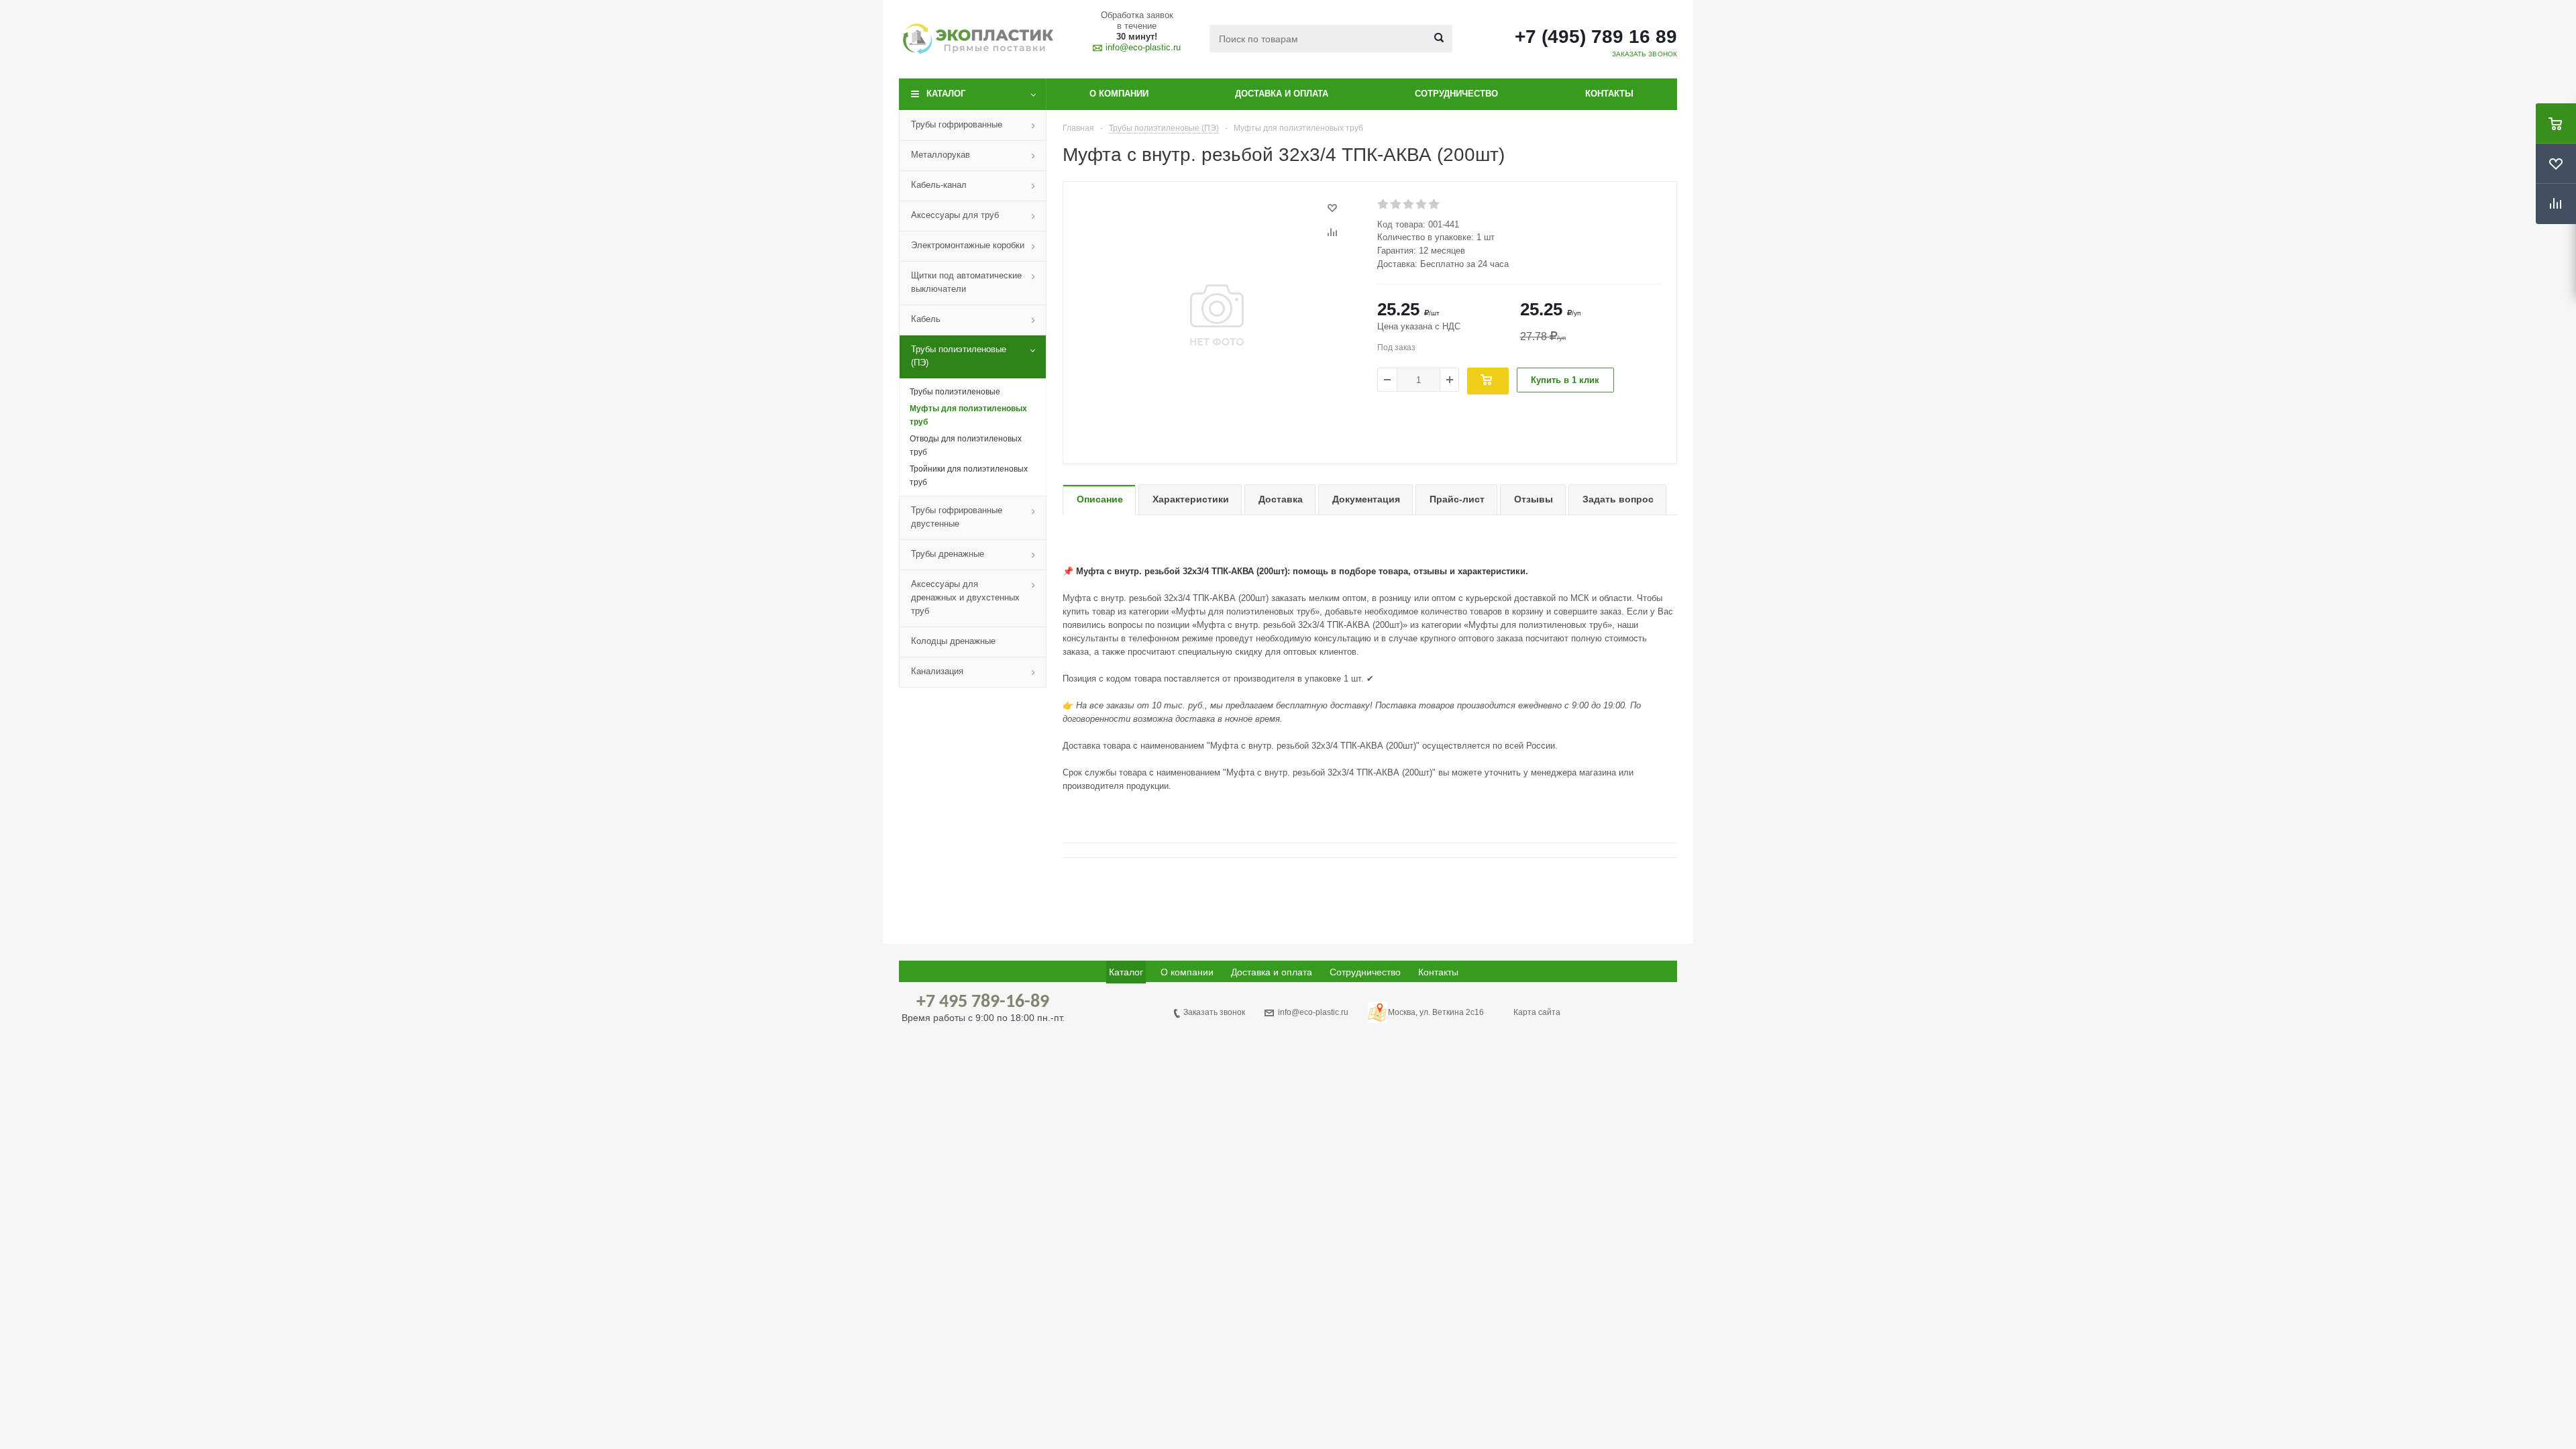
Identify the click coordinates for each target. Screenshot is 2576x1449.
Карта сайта (1537, 1012)
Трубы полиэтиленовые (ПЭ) (959, 356)
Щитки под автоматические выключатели (966, 282)
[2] (1396, 205)
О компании (1119, 94)
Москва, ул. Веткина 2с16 (1436, 1012)
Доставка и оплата (1282, 94)
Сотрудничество (1456, 94)
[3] (1409, 205)
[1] (1384, 205)
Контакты (1609, 94)
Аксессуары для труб (955, 215)
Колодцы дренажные (953, 641)
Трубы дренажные (948, 554)
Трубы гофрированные (957, 124)
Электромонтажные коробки (968, 245)
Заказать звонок (1214, 1012)
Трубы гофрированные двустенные (957, 517)
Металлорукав (941, 155)
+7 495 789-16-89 (983, 1002)
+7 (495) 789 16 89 (1596, 37)
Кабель (926, 319)
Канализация (937, 671)
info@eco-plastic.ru (1143, 47)
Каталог (946, 94)
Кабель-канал (939, 185)
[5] (1435, 205)
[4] (1422, 205)
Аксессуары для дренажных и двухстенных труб (965, 597)
